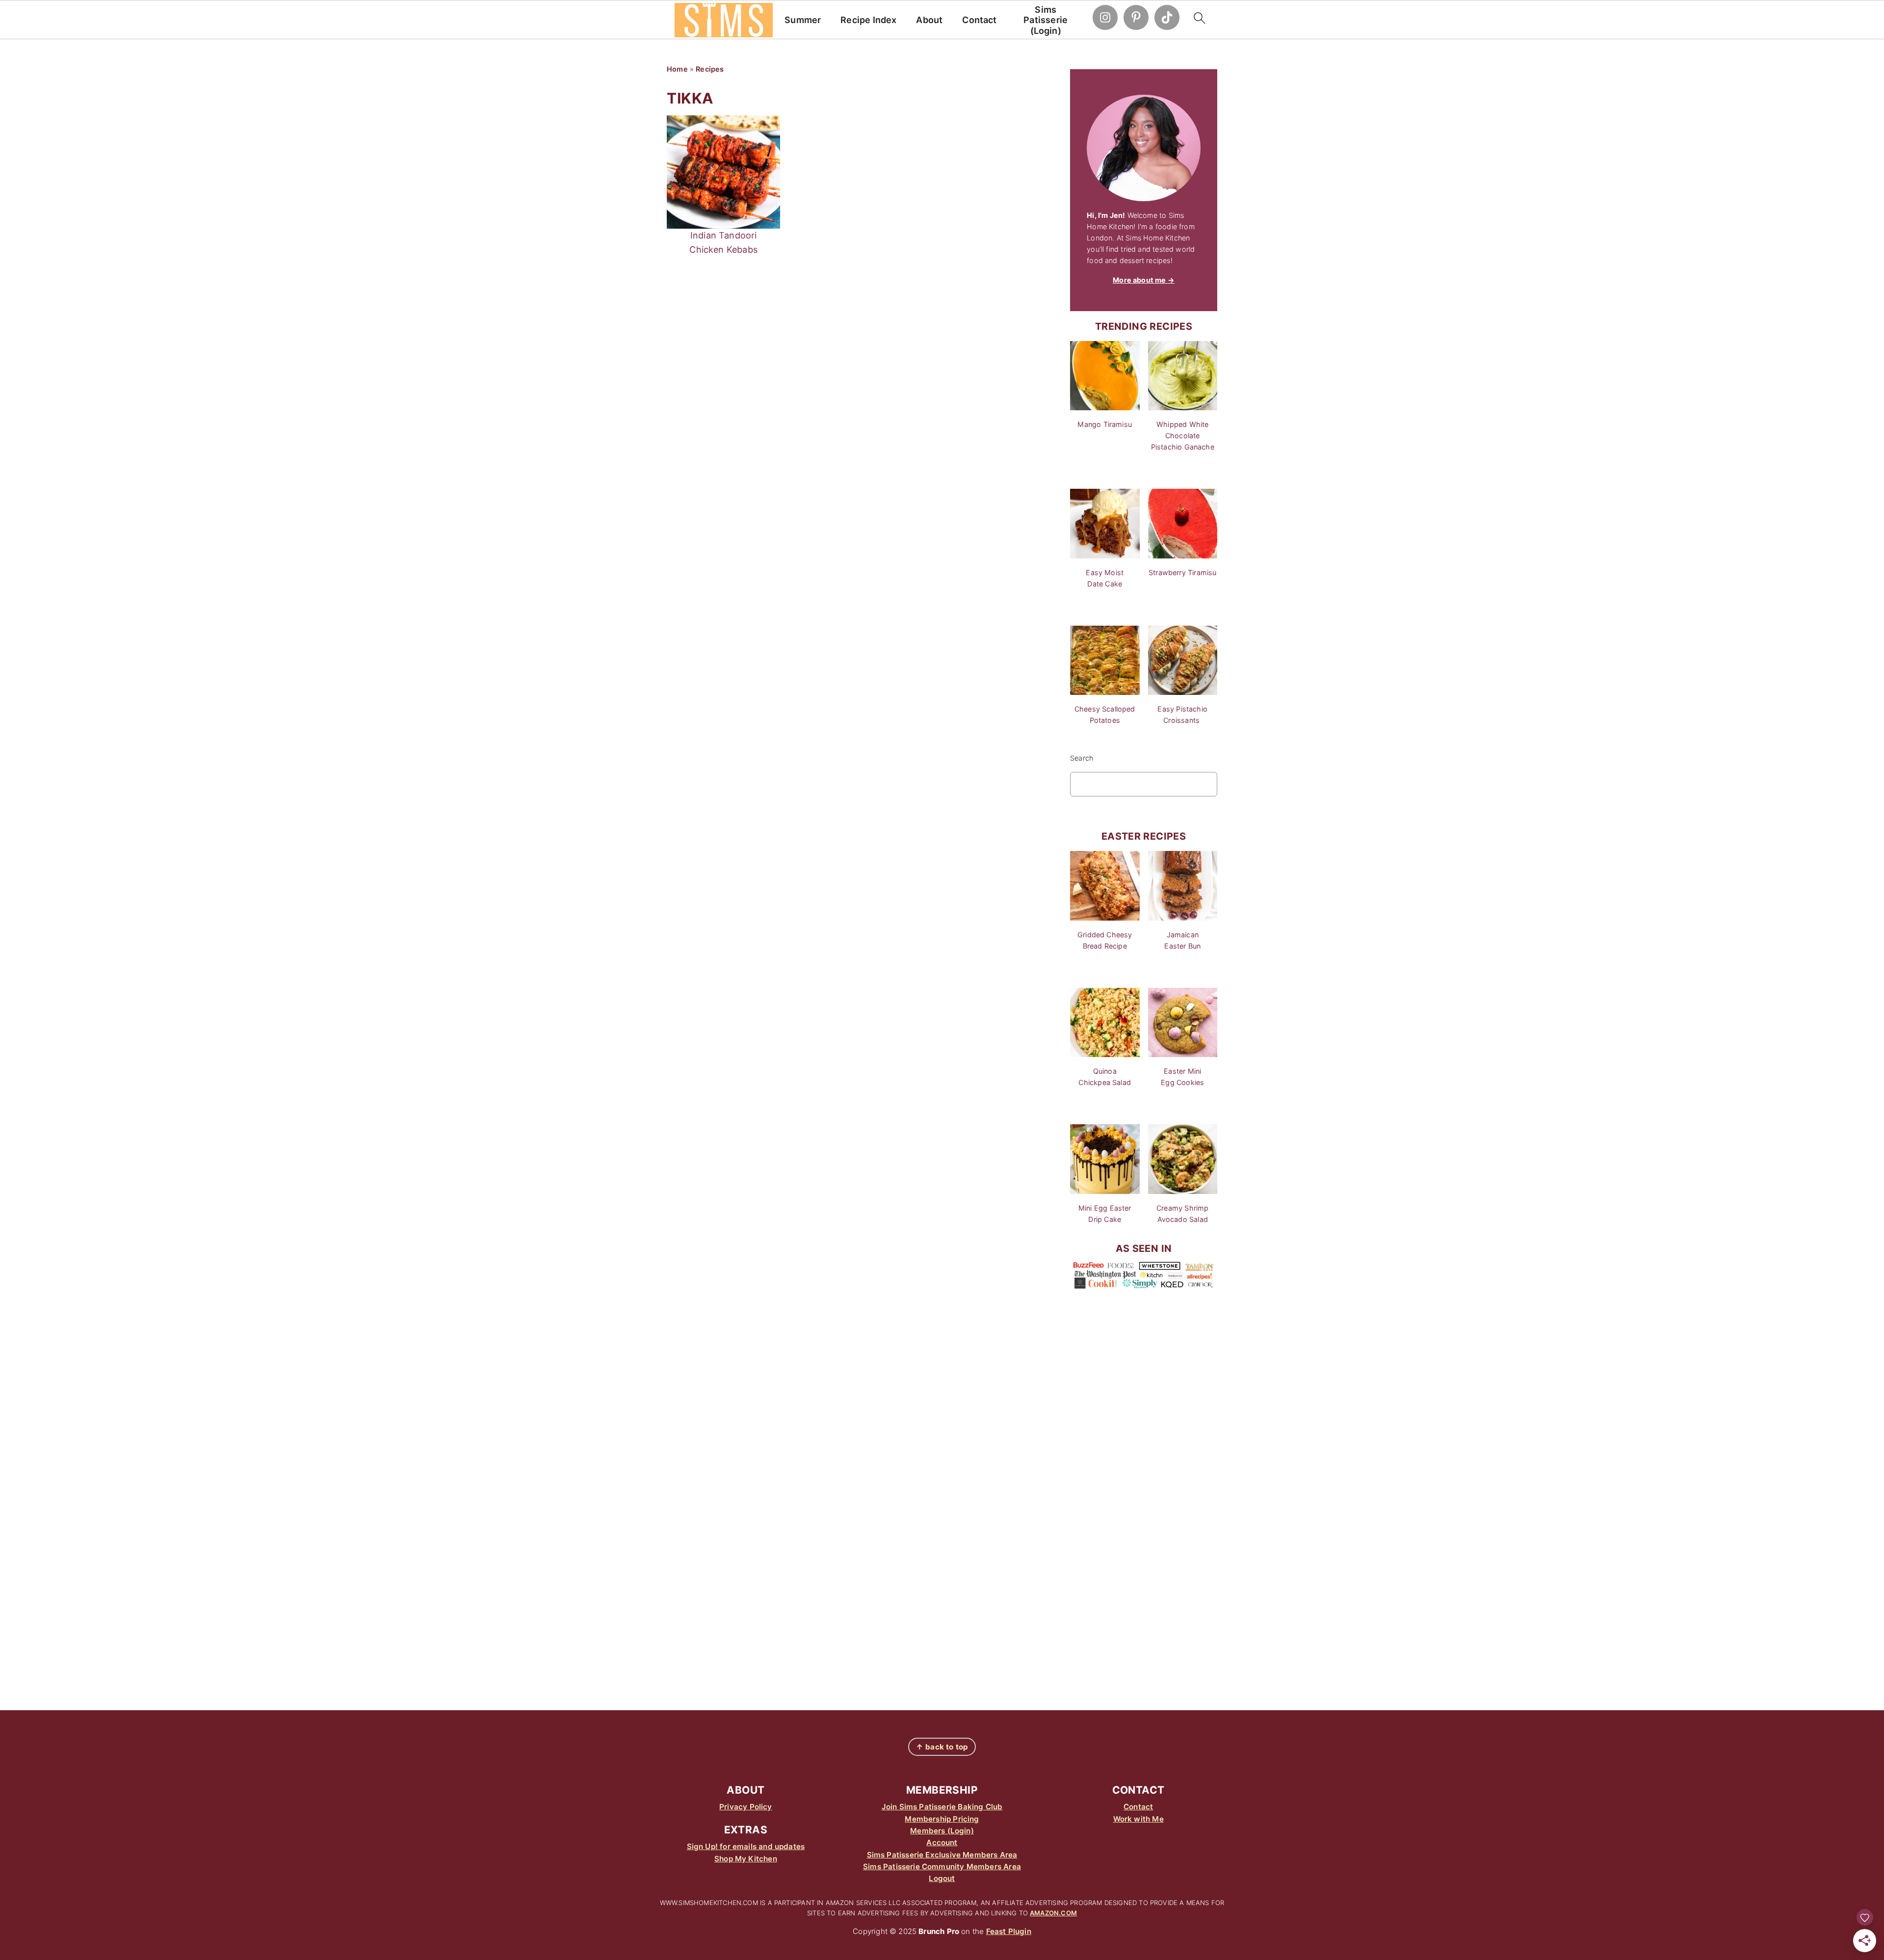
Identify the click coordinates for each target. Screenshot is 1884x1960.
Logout (942, 1878)
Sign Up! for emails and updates (746, 1846)
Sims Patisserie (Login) (1046, 20)
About (929, 20)
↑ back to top (942, 1747)
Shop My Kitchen (746, 1859)
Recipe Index (868, 20)
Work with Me (1138, 1819)
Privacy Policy (746, 1807)
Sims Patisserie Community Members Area (942, 1867)
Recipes (710, 69)
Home (677, 69)
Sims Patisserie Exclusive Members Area (942, 1855)
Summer (803, 20)
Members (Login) (942, 1831)
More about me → (1144, 280)
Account (942, 1842)
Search (1082, 758)
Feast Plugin (1009, 1931)
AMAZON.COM (1053, 1913)
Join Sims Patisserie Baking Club (942, 1807)
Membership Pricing (942, 1819)
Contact (979, 20)
